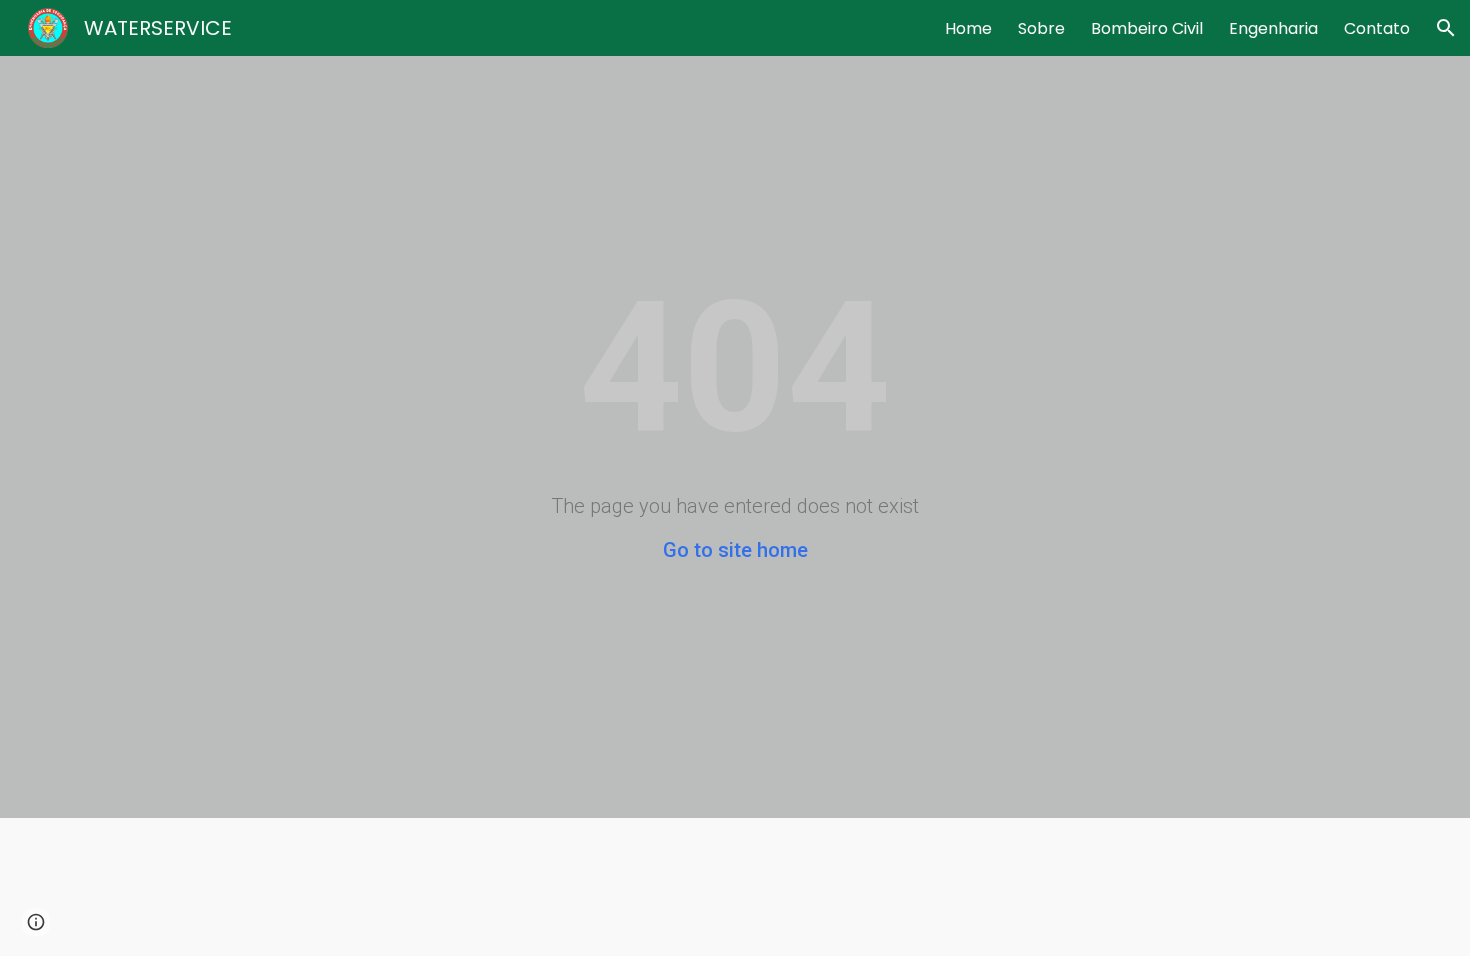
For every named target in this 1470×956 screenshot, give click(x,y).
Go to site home (735, 550)
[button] (1446, 28)
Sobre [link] (1041, 28)
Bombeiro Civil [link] (1147, 28)
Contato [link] (1377, 28)
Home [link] (968, 28)
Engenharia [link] (1273, 28)
